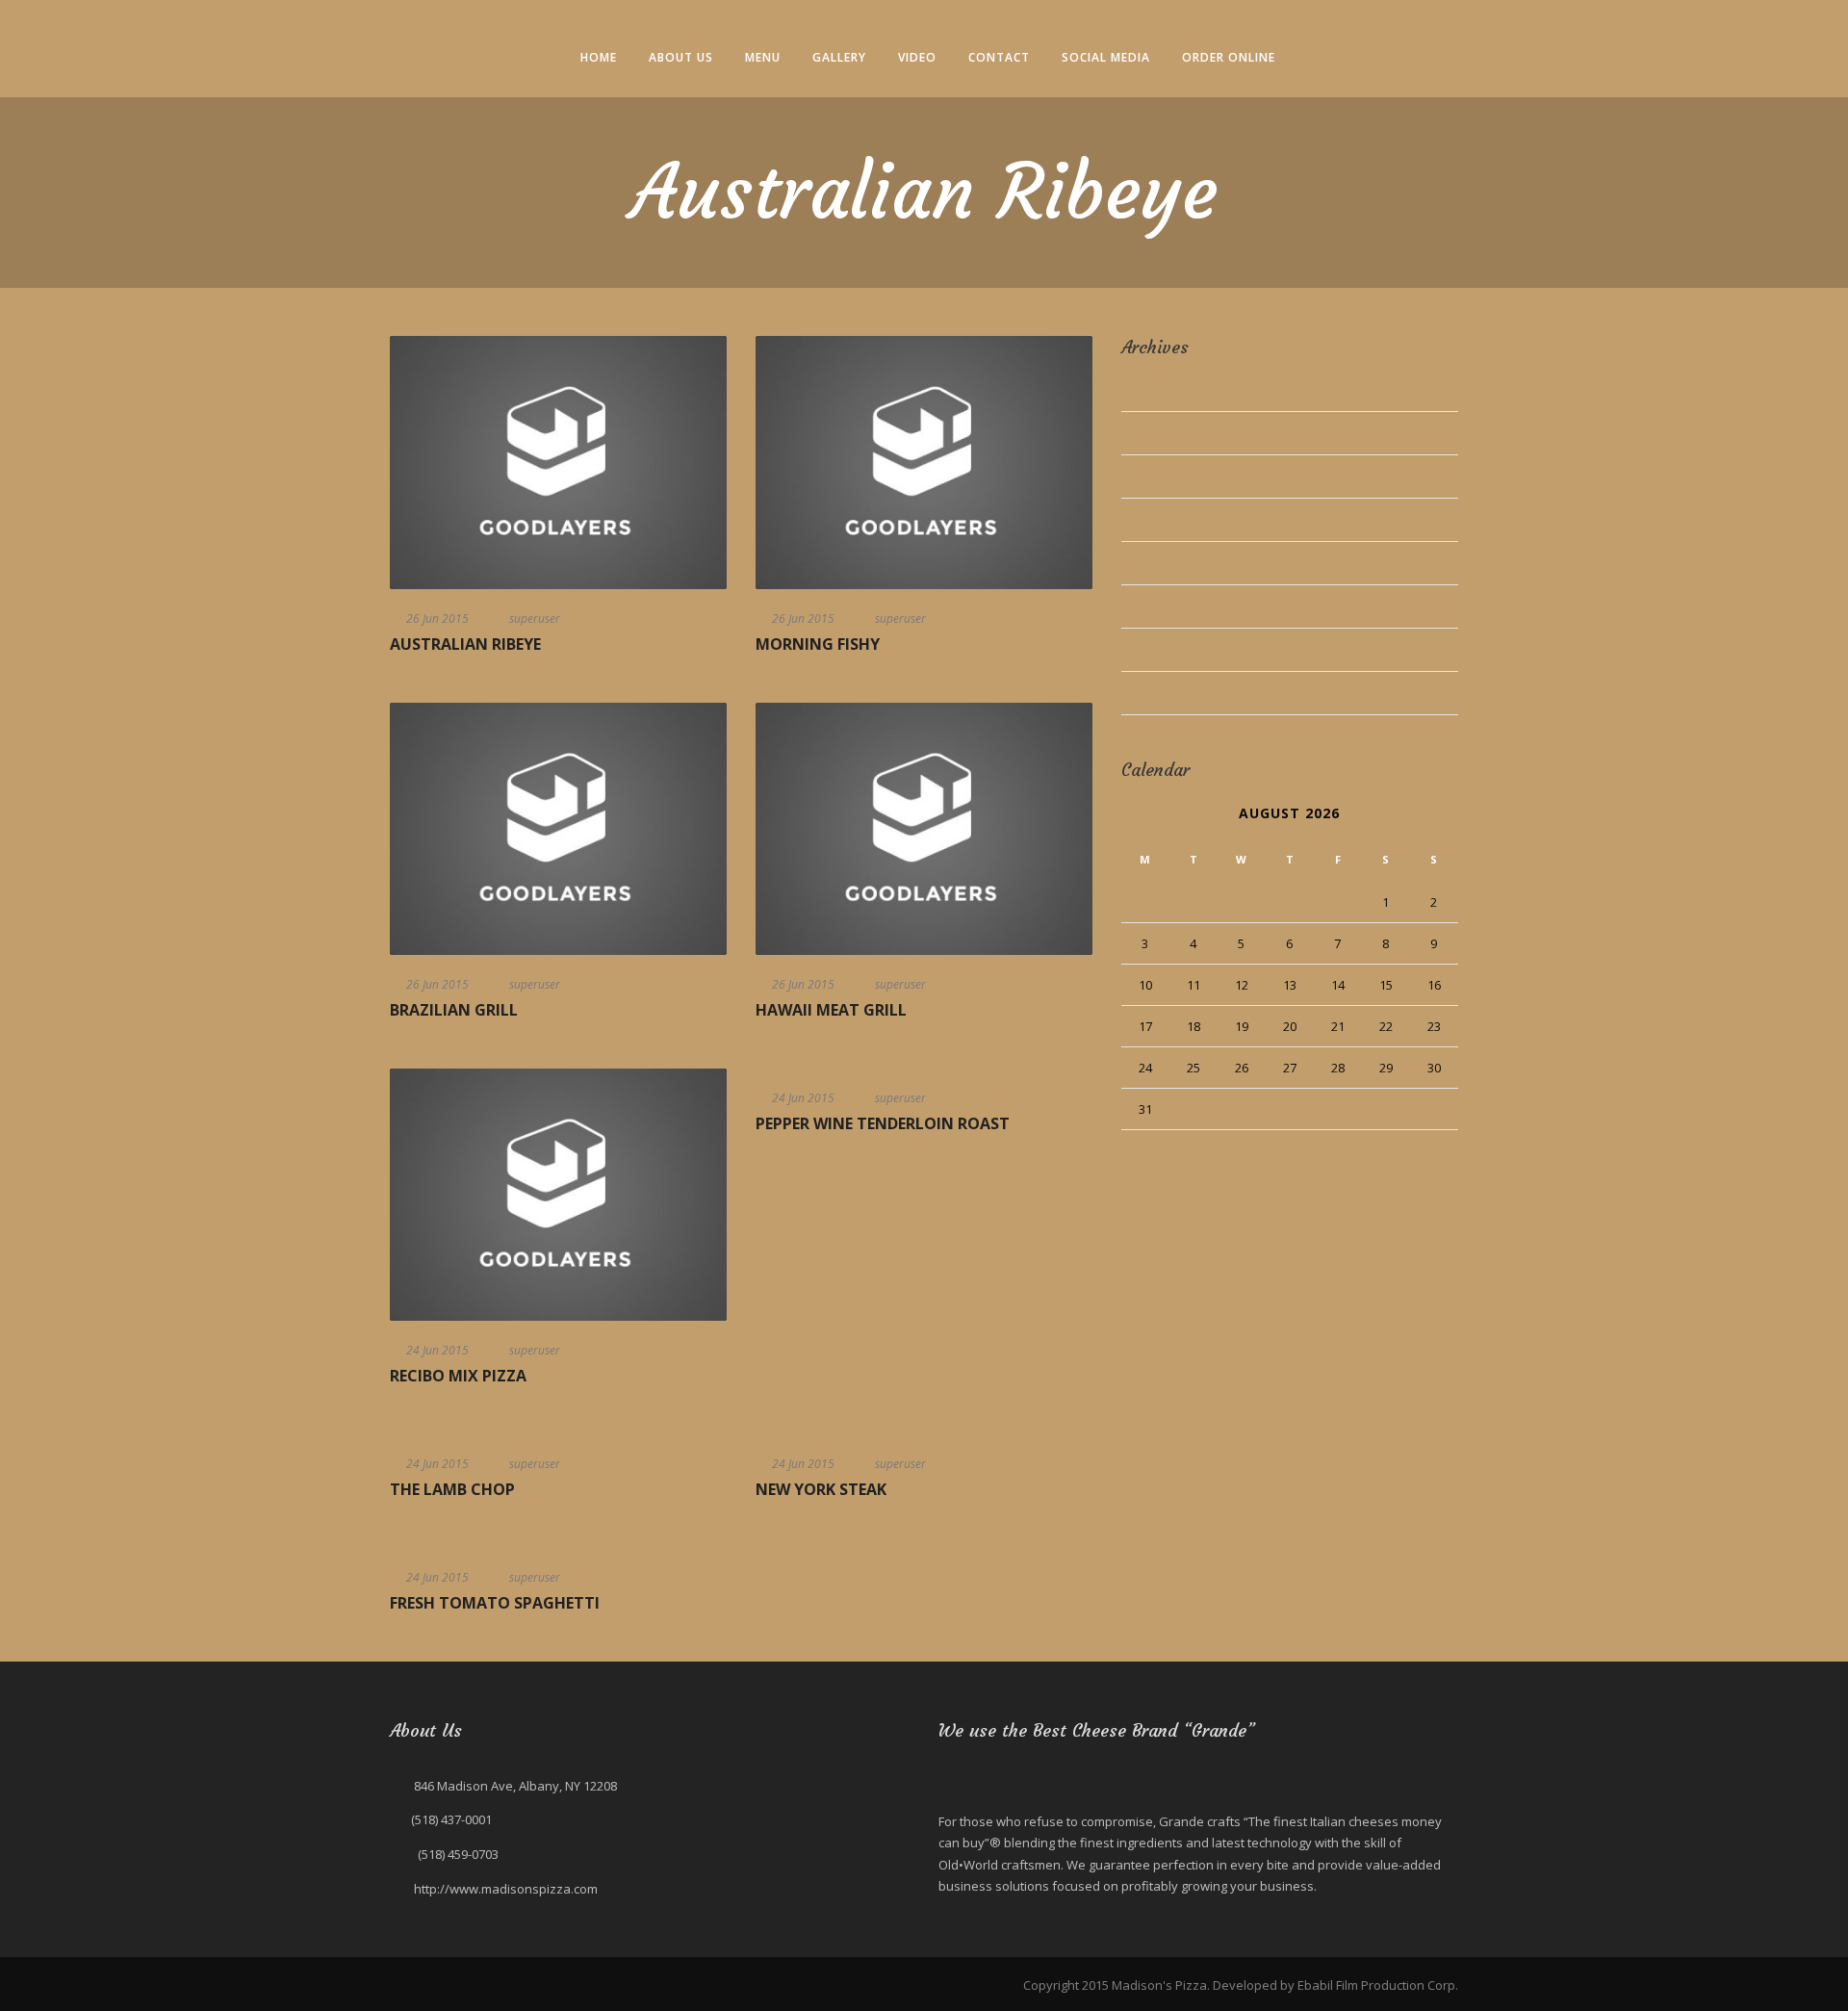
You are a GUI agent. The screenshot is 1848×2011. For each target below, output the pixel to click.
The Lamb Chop (452, 1489)
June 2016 (1173, 390)
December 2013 (1191, 520)
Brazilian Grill (454, 1010)
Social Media (1106, 57)
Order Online (1229, 57)
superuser (535, 619)
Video (917, 57)
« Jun (1135, 1141)
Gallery (839, 57)
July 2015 (1170, 433)
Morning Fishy (818, 644)
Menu (763, 57)
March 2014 (1179, 477)
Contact (999, 57)
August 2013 (1181, 693)
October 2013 (1184, 606)
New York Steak (821, 1489)
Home (599, 57)
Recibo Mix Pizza (458, 1376)
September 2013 (1193, 650)
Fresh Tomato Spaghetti (495, 1603)
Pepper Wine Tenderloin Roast (883, 1123)
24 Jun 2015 (437, 1350)
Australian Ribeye (465, 644)
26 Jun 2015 (437, 619)
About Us (681, 57)
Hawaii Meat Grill (831, 1010)
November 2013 (1191, 563)
